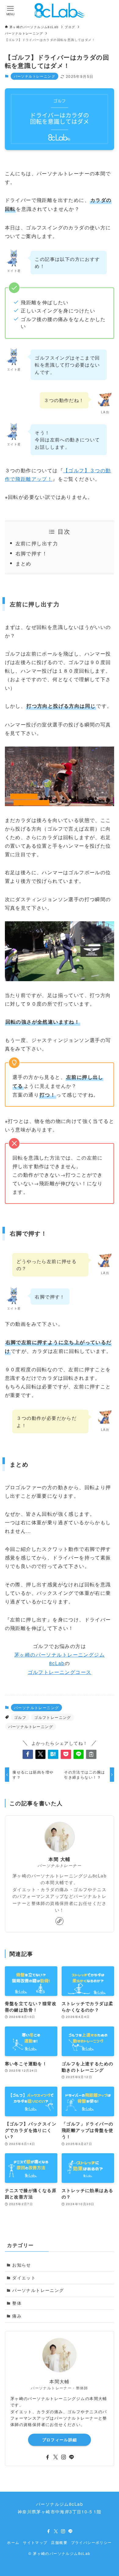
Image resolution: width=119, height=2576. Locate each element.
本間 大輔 (59, 1859)
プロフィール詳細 (60, 2440)
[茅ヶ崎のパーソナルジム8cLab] (60, 10)
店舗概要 (59, 2542)
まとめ (23, 563)
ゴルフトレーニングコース (60, 1672)
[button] (28, 1754)
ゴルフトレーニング (53, 1717)
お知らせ (22, 2265)
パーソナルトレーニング (34, 76)
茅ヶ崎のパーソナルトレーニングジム (60, 1654)
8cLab (57, 1663)
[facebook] (48, 2457)
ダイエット (24, 2278)
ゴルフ (20, 1717)
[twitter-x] (56, 2457)
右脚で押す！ (31, 553)
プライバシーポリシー (92, 2542)
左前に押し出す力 (37, 543)
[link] (60, 1921)
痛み (17, 2316)
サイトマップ (35, 2542)
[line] (71, 2457)
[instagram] (63, 2457)
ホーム (13, 2542)
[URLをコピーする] (91, 1754)
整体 (17, 2303)
